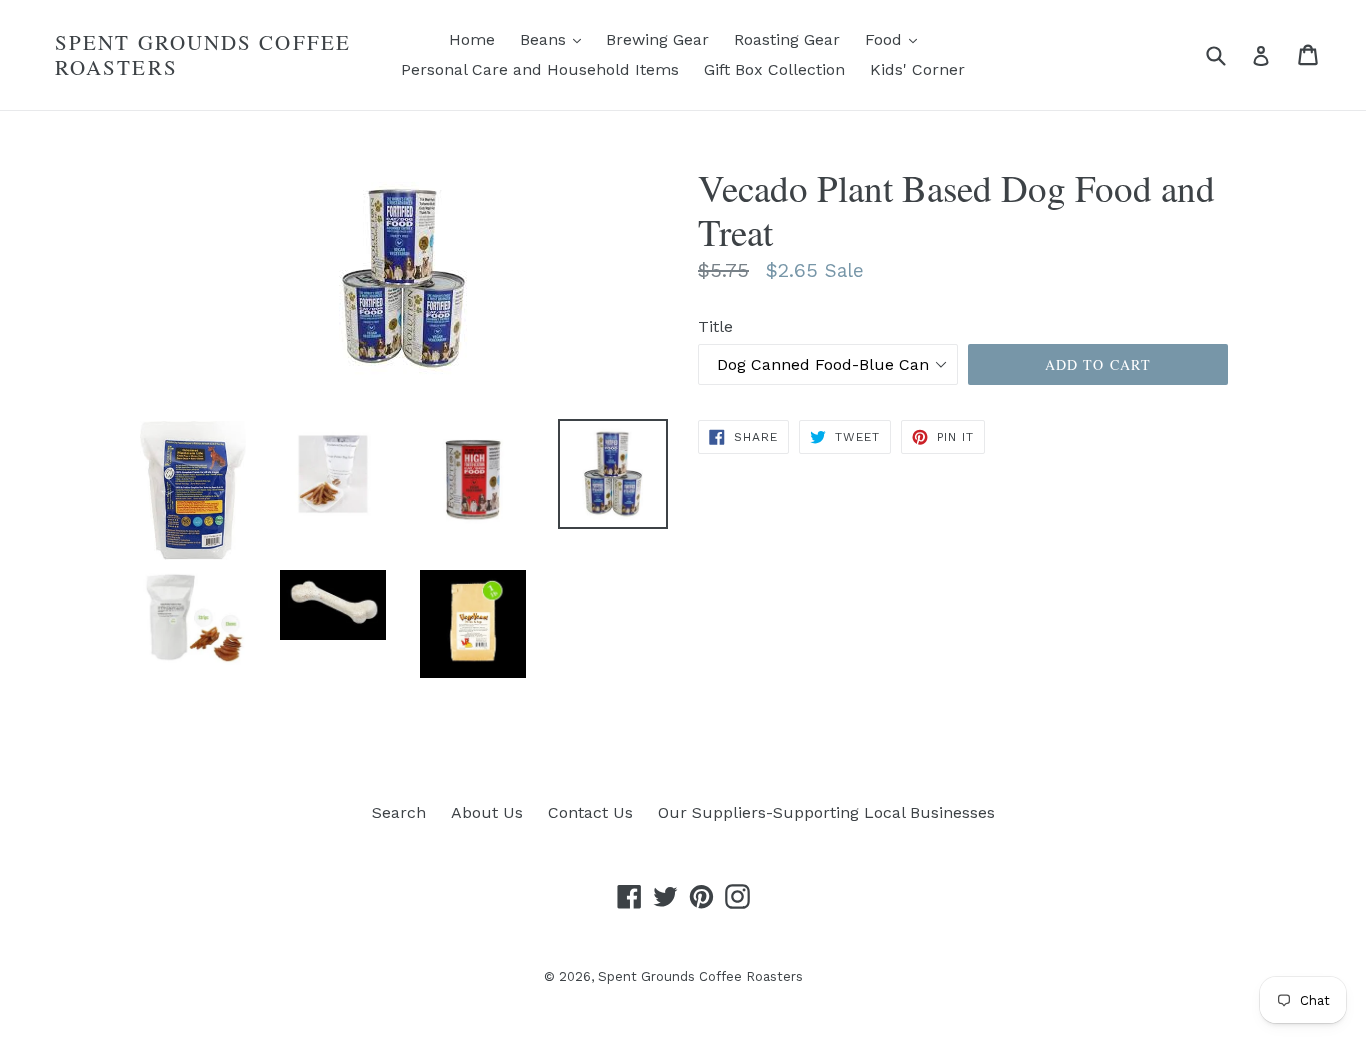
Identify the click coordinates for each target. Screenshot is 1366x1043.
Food (896, 39)
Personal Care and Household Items (540, 69)
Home (472, 39)
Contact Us (590, 812)
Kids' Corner (917, 69)
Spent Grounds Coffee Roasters (203, 55)
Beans (555, 39)
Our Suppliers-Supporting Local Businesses (826, 812)
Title (715, 326)
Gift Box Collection (774, 69)
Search (399, 812)
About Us (487, 812)
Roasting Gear (787, 39)
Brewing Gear (657, 39)
